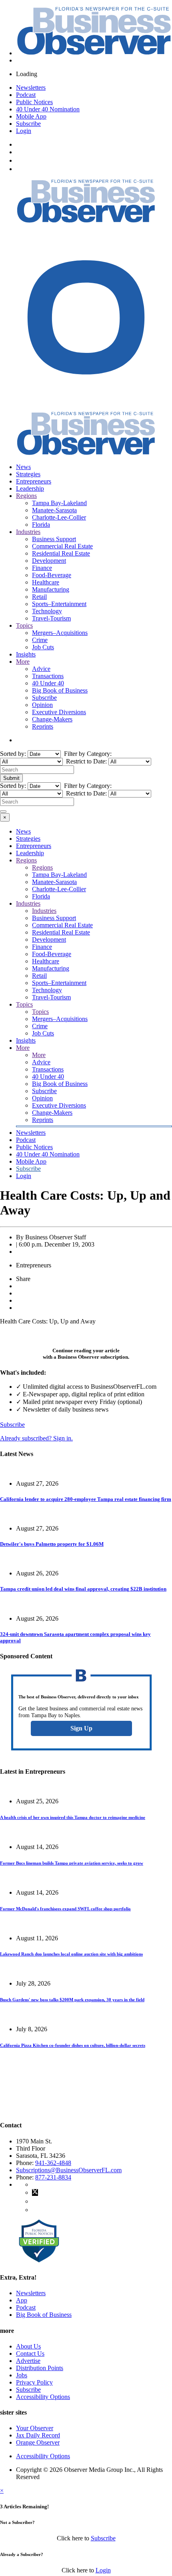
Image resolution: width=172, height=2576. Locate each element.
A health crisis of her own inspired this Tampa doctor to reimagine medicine (73, 1817)
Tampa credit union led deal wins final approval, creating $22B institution (83, 1589)
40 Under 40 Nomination (48, 109)
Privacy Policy (34, 2382)
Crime (40, 640)
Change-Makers (52, 719)
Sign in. (36, 1438)
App (22, 2300)
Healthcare (46, 582)
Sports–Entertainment (59, 604)
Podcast (26, 95)
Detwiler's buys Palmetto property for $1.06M (52, 1544)
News (23, 467)
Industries (28, 532)
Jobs (22, 2375)
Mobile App (31, 116)
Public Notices (34, 102)
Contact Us (30, 2353)
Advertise (28, 2361)
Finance (42, 568)
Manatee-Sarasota (54, 510)
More (23, 662)
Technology (47, 611)
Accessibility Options (43, 2397)
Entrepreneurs (34, 481)
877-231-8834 (53, 2177)
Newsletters (31, 88)
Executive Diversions (59, 712)
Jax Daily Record (38, 2435)
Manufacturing (51, 589)
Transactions (48, 676)
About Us (28, 2346)
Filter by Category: (87, 754)
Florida (41, 525)
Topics (24, 625)
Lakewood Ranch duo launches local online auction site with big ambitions (71, 1954)
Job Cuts (43, 647)
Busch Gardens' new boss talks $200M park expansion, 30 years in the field (72, 2000)
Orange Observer (38, 2442)
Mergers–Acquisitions (60, 633)
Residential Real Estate (61, 553)
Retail (39, 597)
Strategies (28, 474)
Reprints (43, 726)
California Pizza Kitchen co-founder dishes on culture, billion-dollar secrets (73, 2045)
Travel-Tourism (51, 618)
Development (49, 561)
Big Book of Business (60, 690)
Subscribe (28, 124)
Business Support (54, 539)
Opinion (42, 705)
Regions (26, 496)
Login (24, 131)
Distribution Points (40, 2368)
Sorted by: (14, 754)
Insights (26, 654)
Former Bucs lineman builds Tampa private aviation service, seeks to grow (72, 1863)
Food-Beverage (52, 575)
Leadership (30, 488)
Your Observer (35, 2428)
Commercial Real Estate (62, 546)
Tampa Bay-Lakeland (59, 503)
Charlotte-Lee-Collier (59, 517)
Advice (41, 669)
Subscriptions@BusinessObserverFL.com (69, 2170)
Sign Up (81, 1728)
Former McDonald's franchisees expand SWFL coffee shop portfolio (65, 1909)
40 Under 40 (48, 683)
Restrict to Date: (86, 761)
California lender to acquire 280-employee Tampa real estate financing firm (86, 1499)
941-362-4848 (53, 2163)
